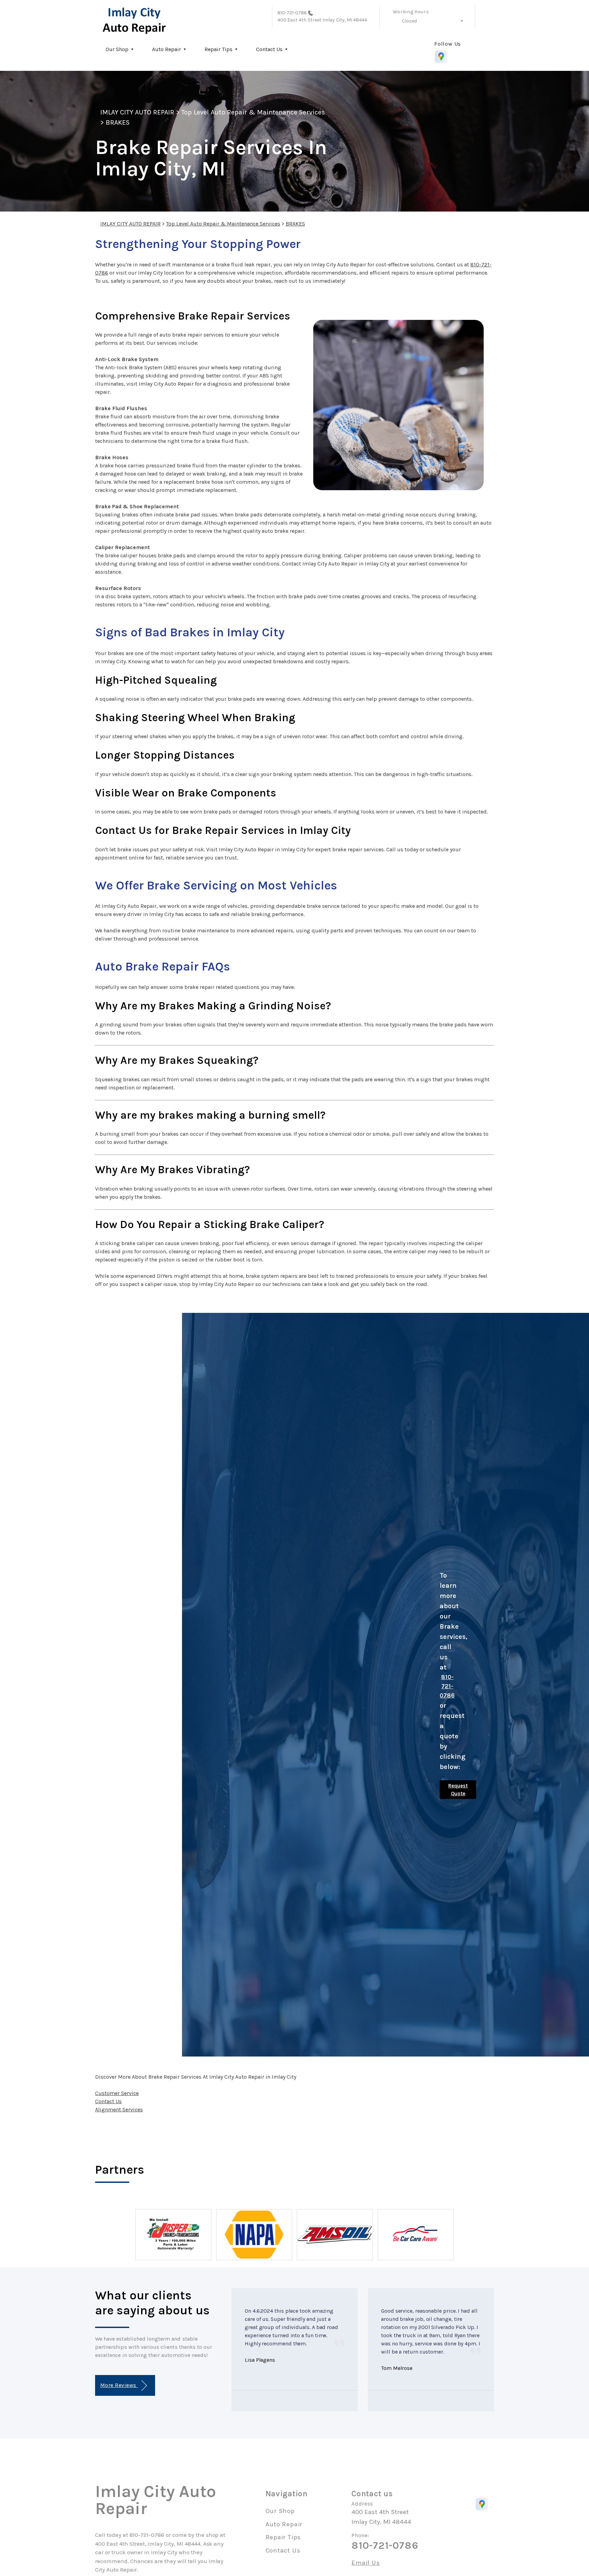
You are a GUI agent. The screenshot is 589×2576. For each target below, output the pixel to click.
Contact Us (269, 49)
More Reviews (119, 2385)
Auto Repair (167, 49)
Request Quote (458, 1790)
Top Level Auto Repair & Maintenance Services (253, 112)
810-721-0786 (292, 13)
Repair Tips (218, 49)
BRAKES (118, 122)
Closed (409, 21)
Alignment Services (119, 2109)
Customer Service (117, 2093)
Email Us (366, 2563)
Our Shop (117, 49)
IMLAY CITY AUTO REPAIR (137, 112)
